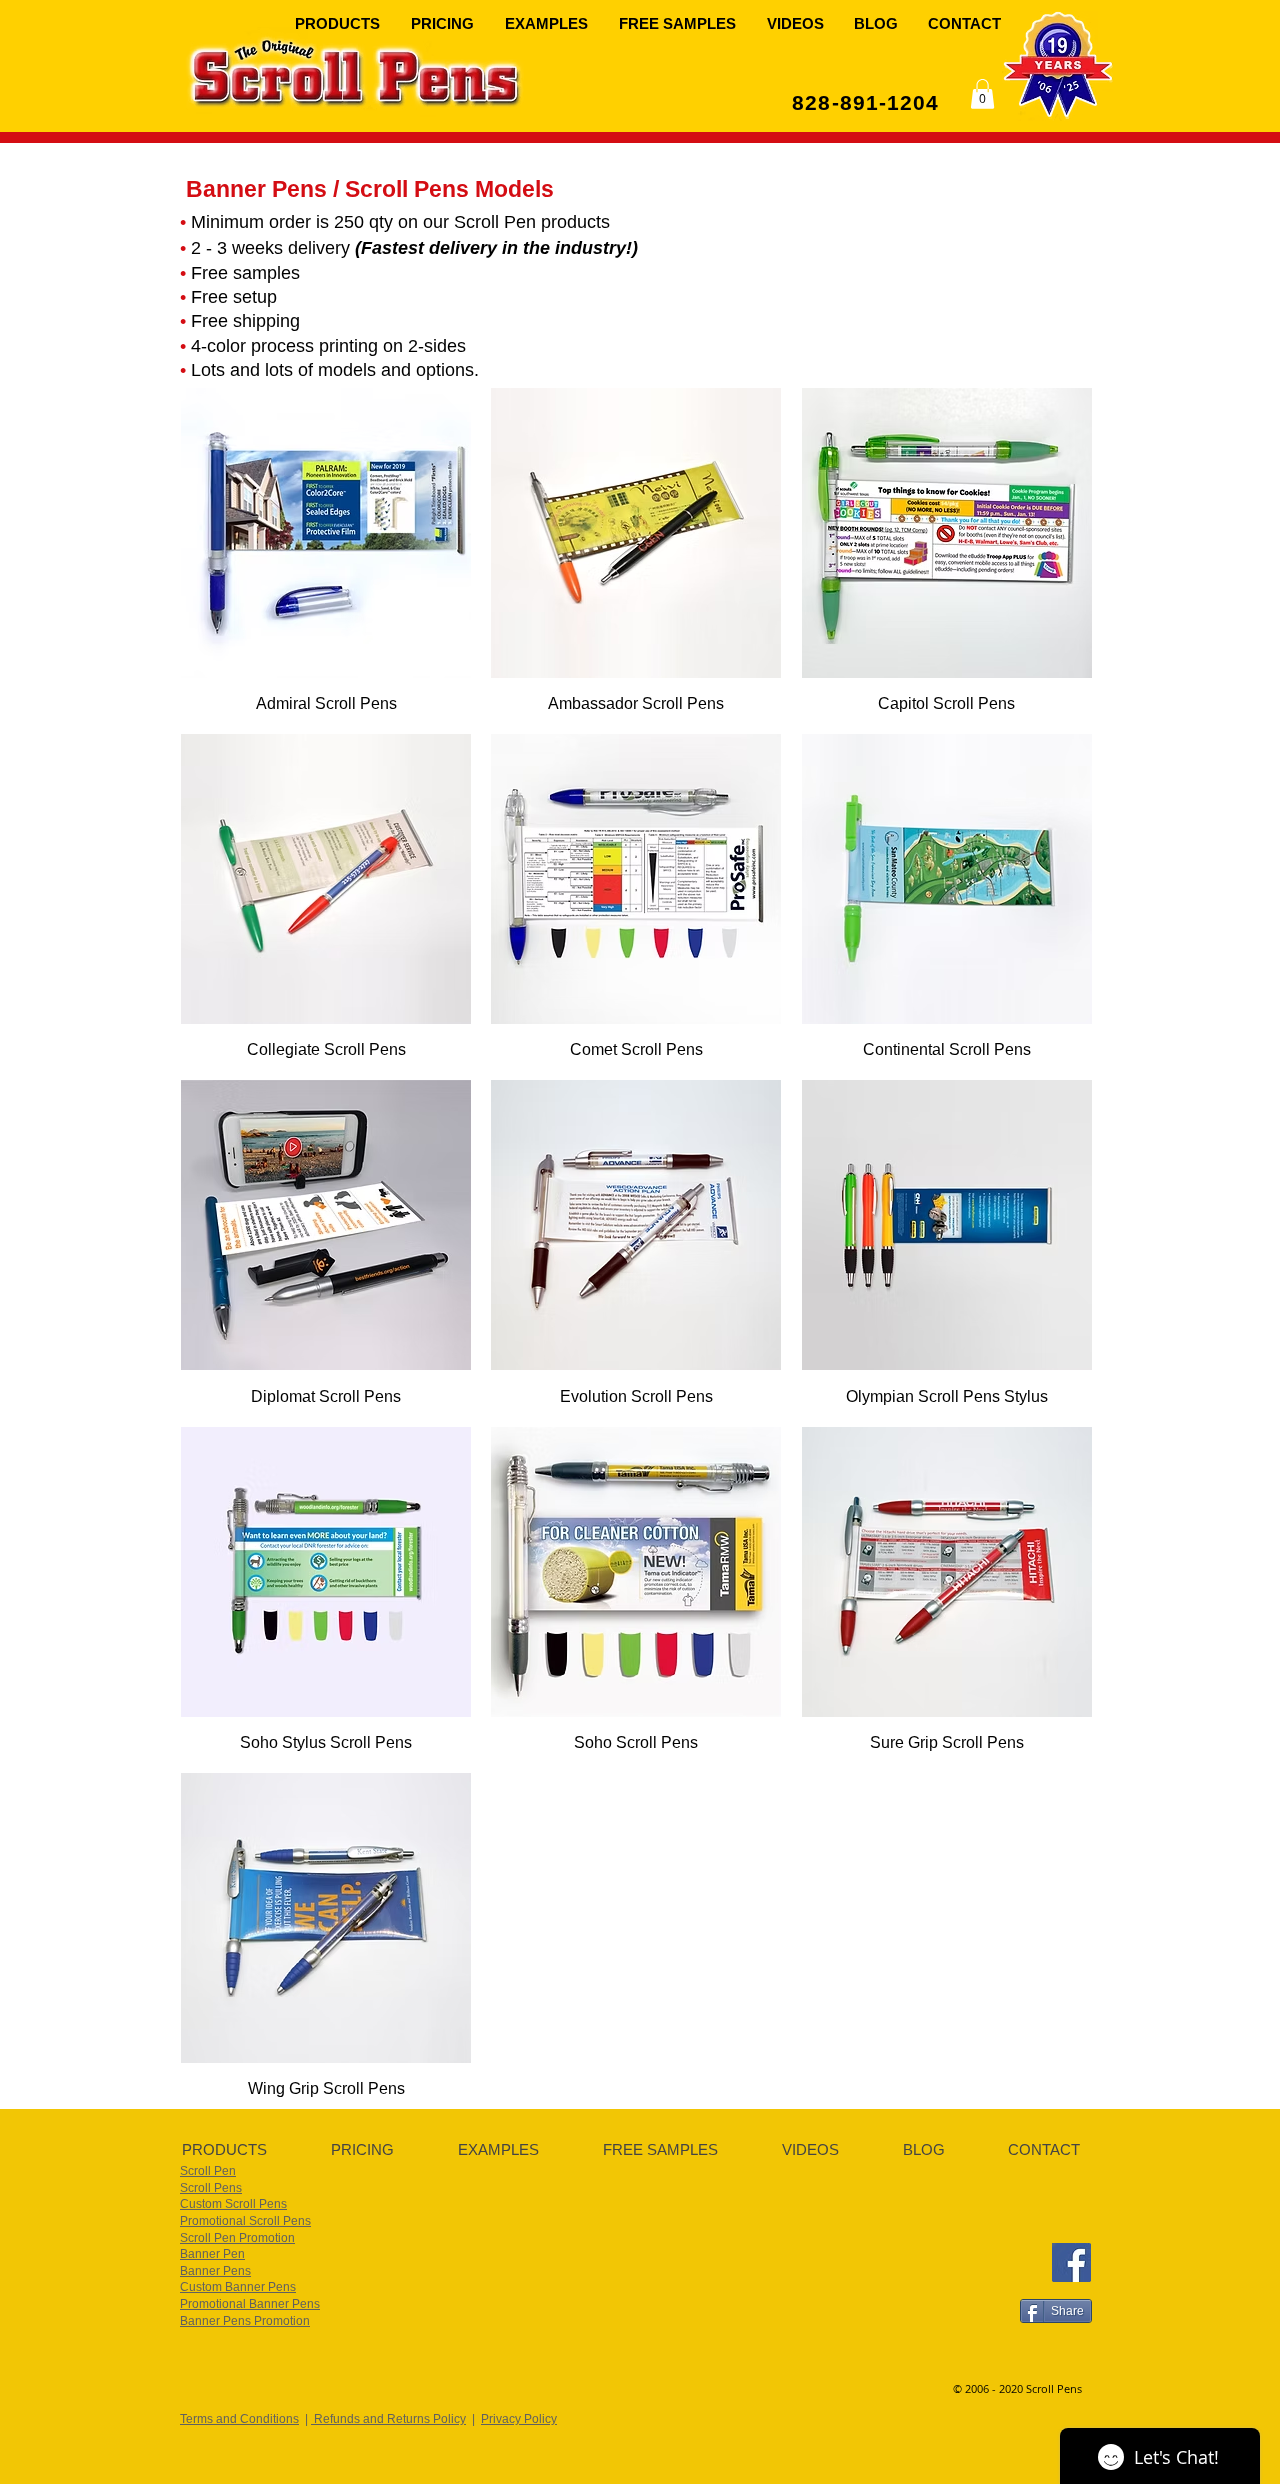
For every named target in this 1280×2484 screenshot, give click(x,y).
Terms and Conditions (239, 2419)
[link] (982, 94)
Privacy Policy (519, 2419)
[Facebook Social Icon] (1071, 2262)
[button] (338, 22)
